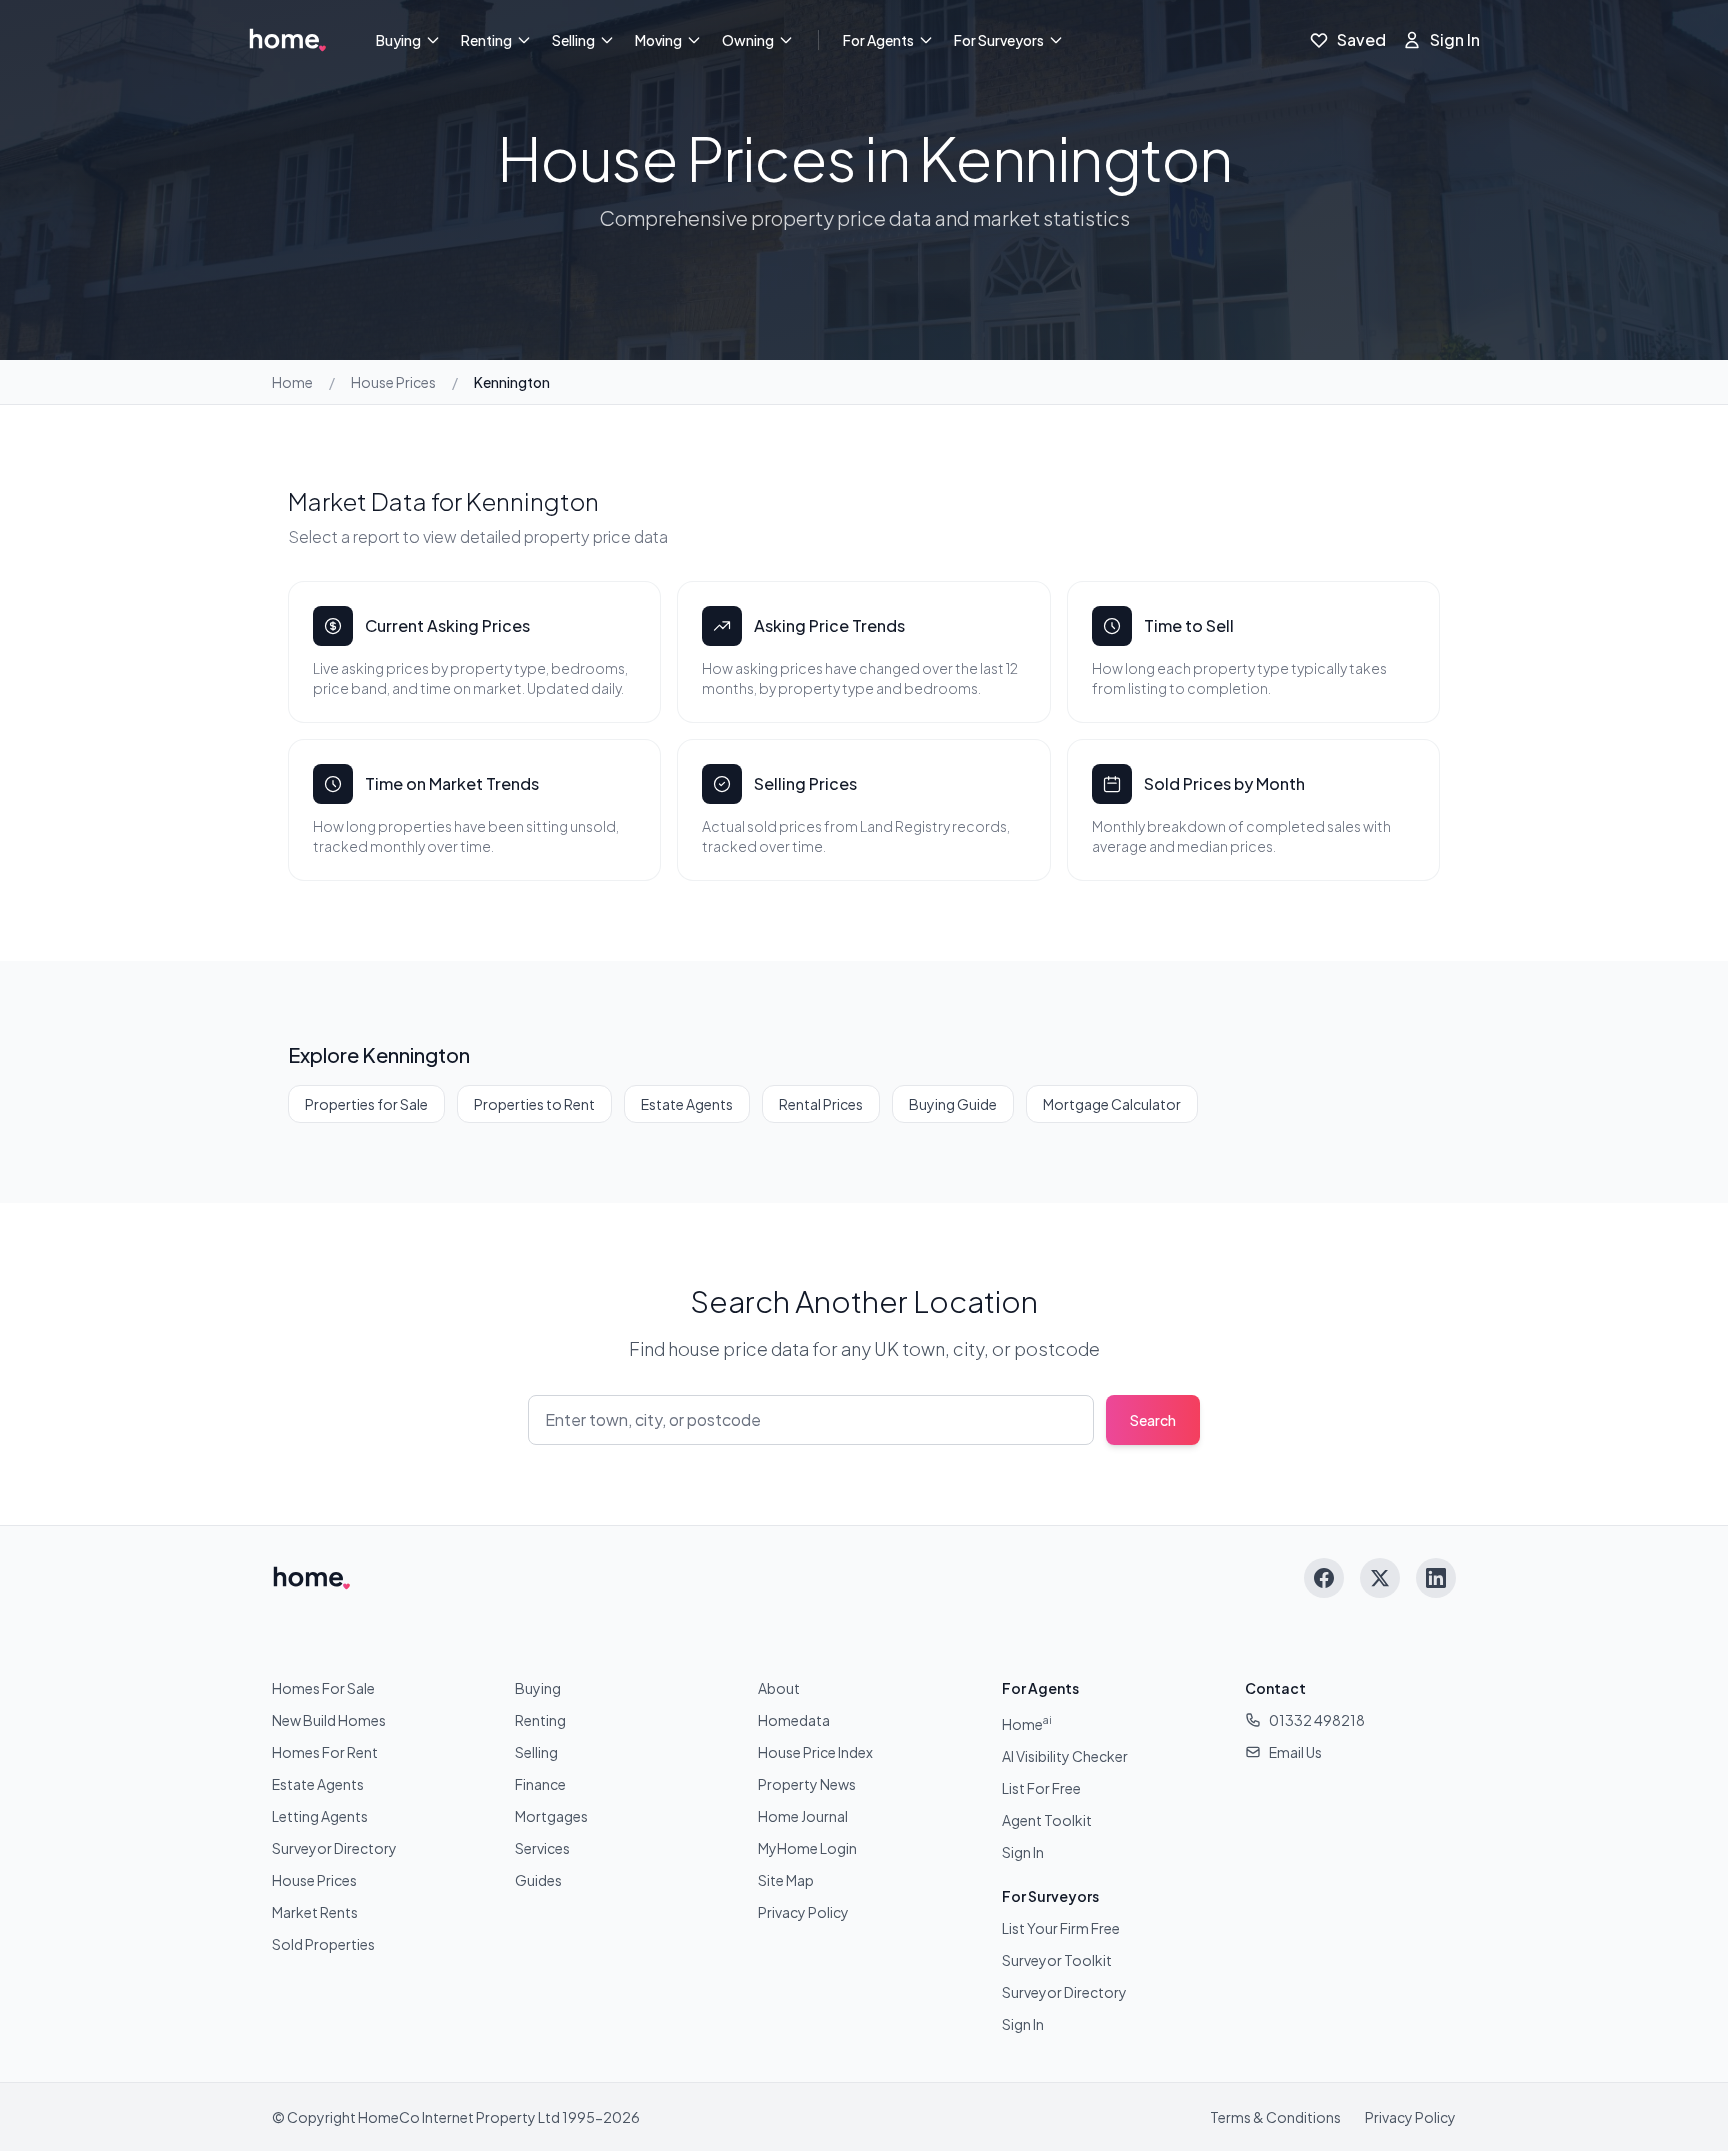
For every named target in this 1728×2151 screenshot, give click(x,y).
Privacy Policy (803, 1912)
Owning (748, 40)
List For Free (1041, 1788)
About (779, 1688)
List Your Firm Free (1061, 1928)
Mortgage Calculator (1112, 1104)
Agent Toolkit (1047, 1820)
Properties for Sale (366, 1104)
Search (1153, 1420)
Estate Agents (687, 1104)
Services (542, 1848)
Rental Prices (821, 1104)
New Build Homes (329, 1720)
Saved (1361, 39)
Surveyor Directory (334, 1848)
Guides (538, 1880)
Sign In (1455, 39)
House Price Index (815, 1752)
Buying (398, 40)
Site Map (786, 1880)
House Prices (393, 382)
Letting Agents (320, 1816)
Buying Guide (953, 1104)
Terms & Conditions (1275, 2117)
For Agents (878, 40)
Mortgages (551, 1816)
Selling (573, 40)
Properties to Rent (534, 1104)
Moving (658, 40)
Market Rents (315, 1912)
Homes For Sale (323, 1688)
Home (292, 382)
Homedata (794, 1720)
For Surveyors (999, 40)
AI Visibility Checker (1065, 1756)
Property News (807, 1784)
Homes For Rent (325, 1752)
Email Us (1295, 1752)
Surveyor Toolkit (1057, 1960)
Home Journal (803, 1816)
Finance (540, 1784)
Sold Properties (323, 1944)
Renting (486, 40)
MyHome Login (807, 1848)
